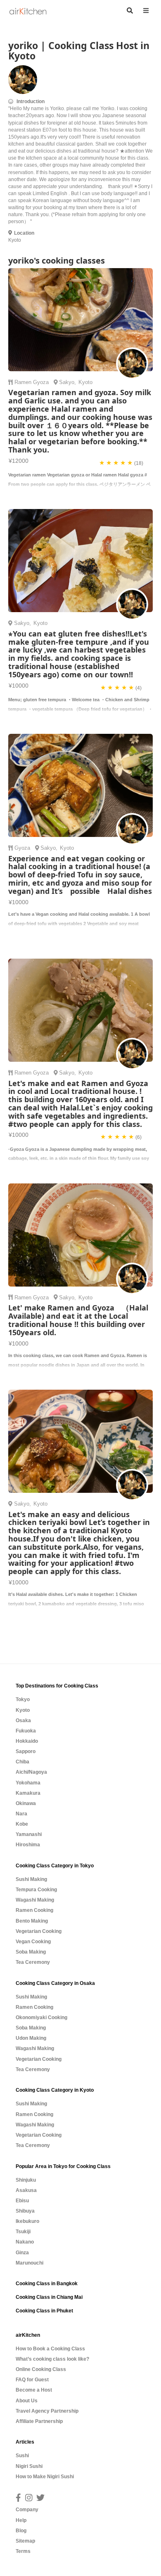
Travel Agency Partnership (47, 2411)
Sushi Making (31, 1879)
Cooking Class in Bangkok (47, 2284)
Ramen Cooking (34, 1910)
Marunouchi (30, 2263)
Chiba (22, 1762)
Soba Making (31, 1952)
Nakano (25, 2242)
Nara (21, 1814)
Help (21, 2520)
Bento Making (32, 1921)
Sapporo (26, 1751)
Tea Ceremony (33, 1962)
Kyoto (23, 1710)
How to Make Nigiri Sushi (45, 2477)
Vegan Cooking (33, 1942)
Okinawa (26, 1803)
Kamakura (28, 1793)
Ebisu (22, 2201)
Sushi (22, 2456)
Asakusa (26, 2190)
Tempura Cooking (36, 1890)
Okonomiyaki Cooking (41, 2017)
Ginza (22, 2253)
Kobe (22, 1824)
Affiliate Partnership (39, 2421)
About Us (27, 2401)
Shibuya (25, 2211)
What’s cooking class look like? (52, 2359)
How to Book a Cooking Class (50, 2349)
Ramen (24, 382)
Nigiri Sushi (29, 2466)
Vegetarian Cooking (39, 1931)
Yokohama (28, 1783)
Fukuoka (26, 1731)
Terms (23, 2551)
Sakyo (67, 382)
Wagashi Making (35, 1900)
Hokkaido (27, 1741)
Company (27, 2510)
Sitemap (25, 2541)
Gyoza (42, 382)
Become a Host (34, 2390)
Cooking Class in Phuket (44, 2311)
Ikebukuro (27, 2221)
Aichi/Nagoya (31, 1772)
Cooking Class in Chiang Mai (49, 2297)
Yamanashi (29, 1834)
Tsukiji (23, 2232)
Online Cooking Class (41, 2369)
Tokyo (23, 1699)
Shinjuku (26, 2180)
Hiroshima (28, 1845)
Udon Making (31, 2038)
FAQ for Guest (32, 2380)
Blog (21, 2531)
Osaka (23, 1720)
